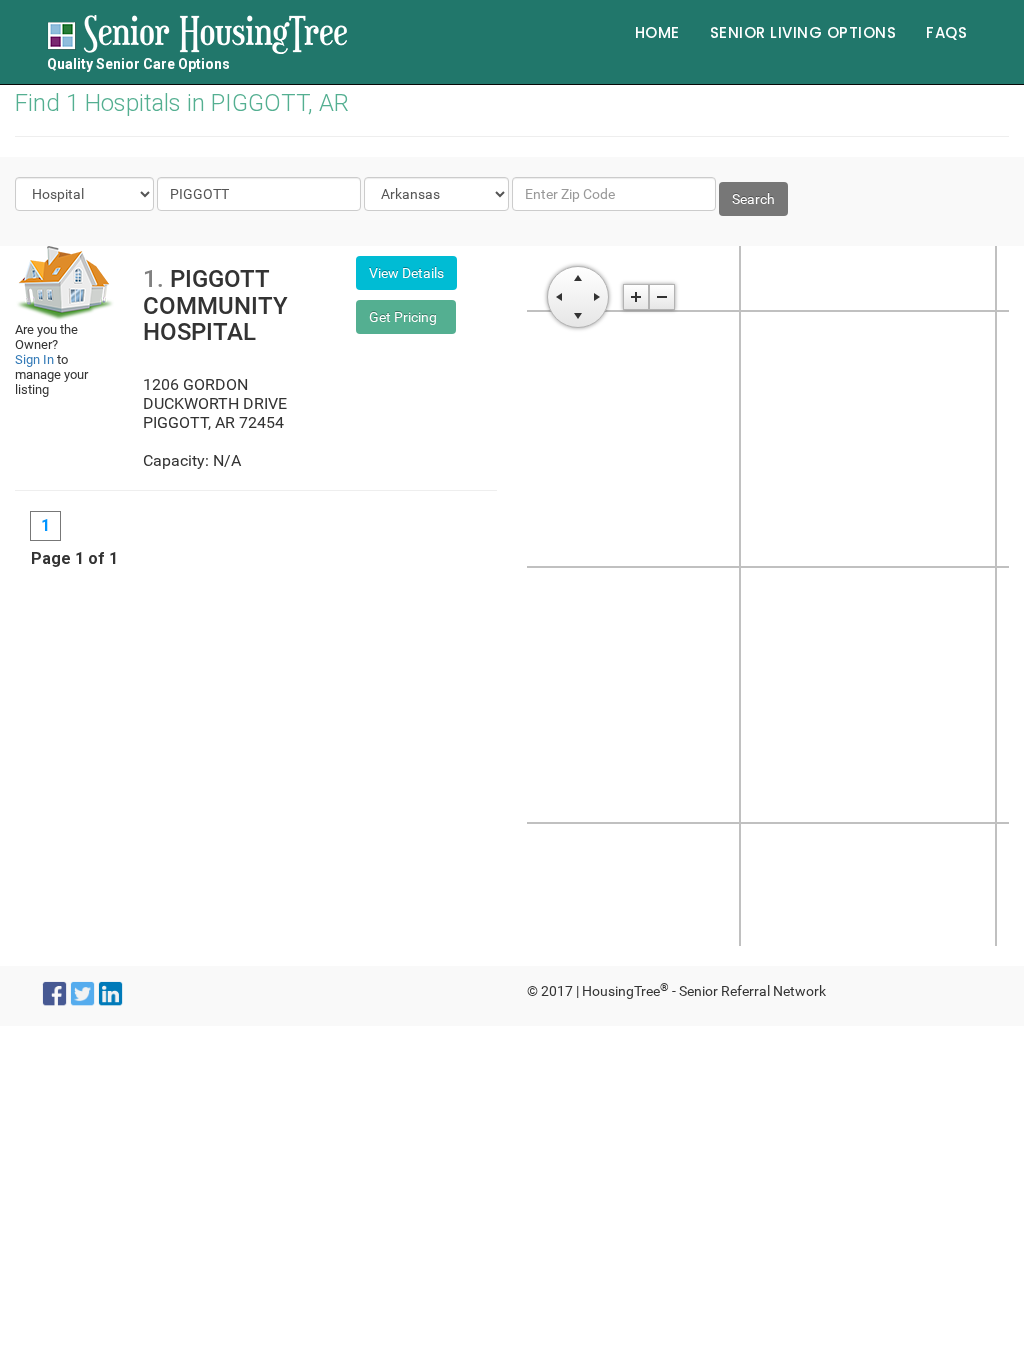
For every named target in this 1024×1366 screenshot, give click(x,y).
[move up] (578, 278)
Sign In (34, 359)
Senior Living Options (803, 32)
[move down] (578, 316)
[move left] (559, 297)
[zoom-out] (662, 297)
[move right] (597, 297)
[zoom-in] (636, 297)
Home (657, 32)
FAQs (946, 32)
